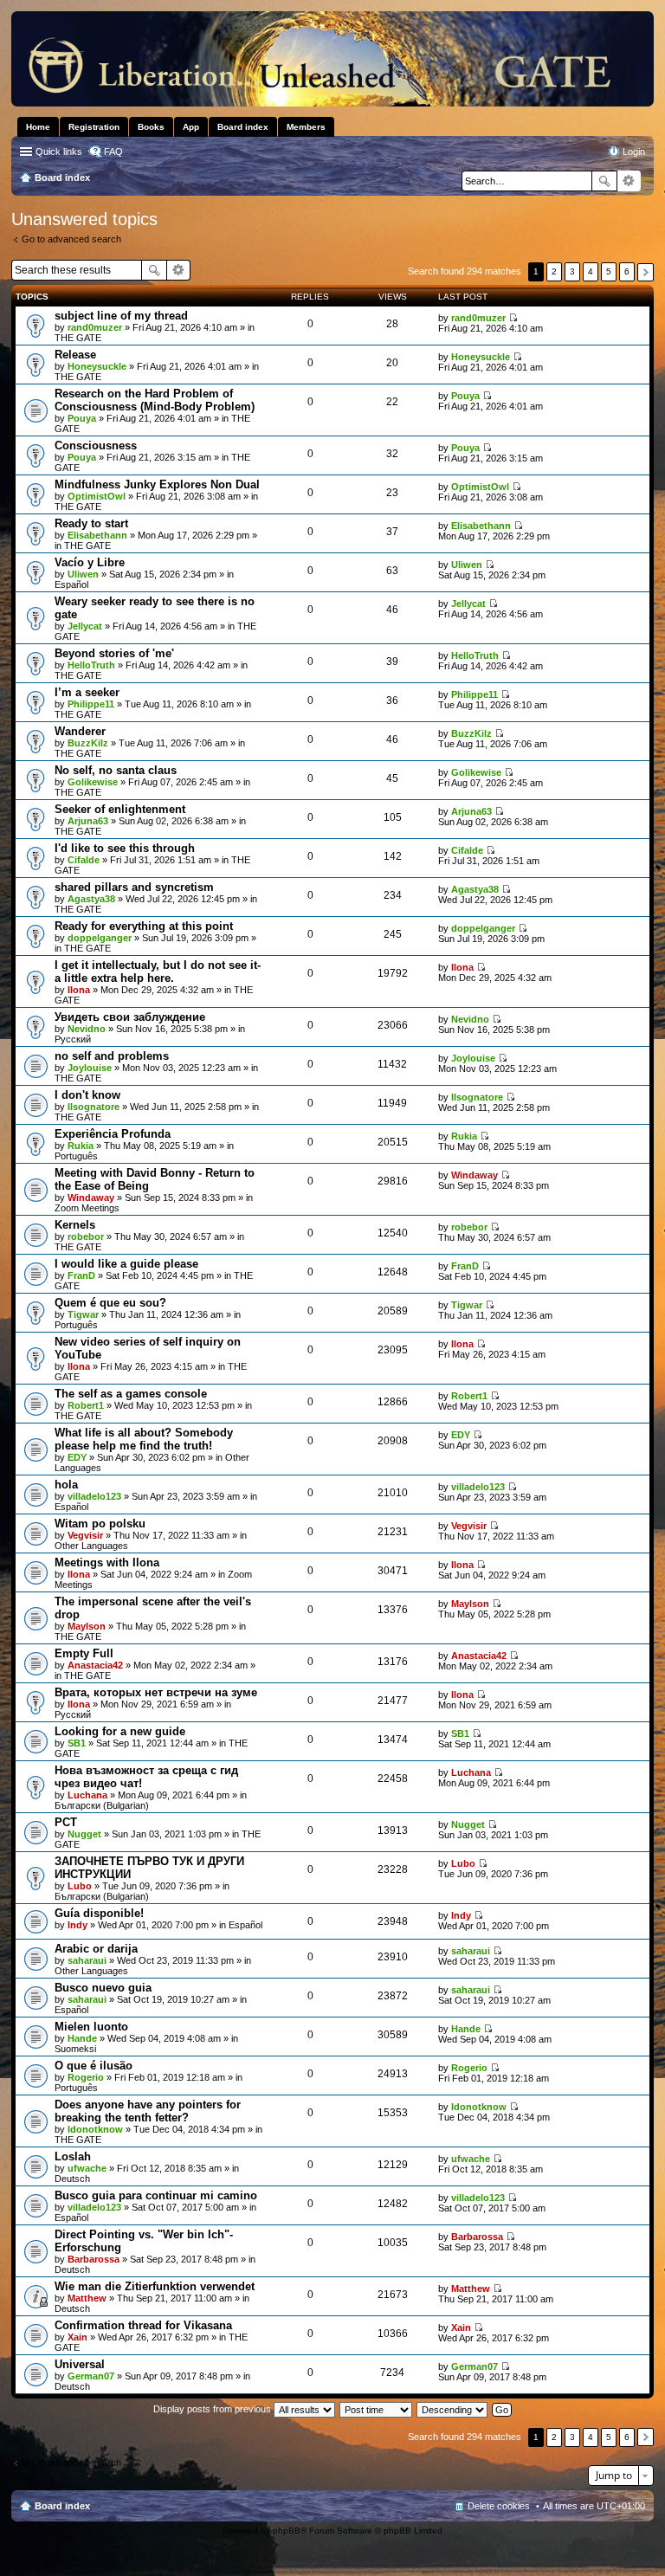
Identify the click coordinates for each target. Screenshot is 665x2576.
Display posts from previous (213, 2409)
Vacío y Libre (90, 562)
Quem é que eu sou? (110, 1303)
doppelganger (100, 938)
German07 (91, 2376)
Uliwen (83, 574)
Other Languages (91, 1546)
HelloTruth (91, 665)
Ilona (79, 990)
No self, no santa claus (116, 770)
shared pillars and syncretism (134, 887)
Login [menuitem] (634, 152)
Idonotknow (95, 2129)
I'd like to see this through (125, 848)
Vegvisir (85, 1535)
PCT (66, 1822)
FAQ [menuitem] (113, 152)
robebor (86, 1236)
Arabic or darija (96, 1949)
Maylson (87, 1626)
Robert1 (86, 1405)
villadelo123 (94, 1496)
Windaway (91, 1198)
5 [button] (609, 271)
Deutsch (72, 2179)
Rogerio (86, 2077)
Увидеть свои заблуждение (130, 1017)
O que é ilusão (94, 2066)
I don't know (87, 1095)
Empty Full (84, 1653)
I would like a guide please (126, 1264)
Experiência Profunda (113, 1134)
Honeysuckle (97, 366)
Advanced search (629, 181)
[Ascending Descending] (453, 2409)
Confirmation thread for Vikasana (143, 2325)
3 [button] (572, 271)
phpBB (287, 2531)
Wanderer (80, 731)
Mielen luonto (91, 2027)
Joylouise (90, 1068)
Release (75, 355)
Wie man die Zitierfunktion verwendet (155, 2286)
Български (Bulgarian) (102, 1805)
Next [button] (646, 272)
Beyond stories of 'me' (114, 653)
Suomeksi (75, 2049)
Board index (62, 2506)
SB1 (77, 1743)
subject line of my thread (121, 316)
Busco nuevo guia (103, 1988)
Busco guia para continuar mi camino (156, 2195)
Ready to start (91, 523)
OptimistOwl (97, 496)
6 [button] (627, 271)
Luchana (87, 1795)
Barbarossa (94, 2259)
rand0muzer (95, 327)
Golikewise (93, 782)
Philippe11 (91, 704)
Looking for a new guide (120, 1731)
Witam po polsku (100, 1524)
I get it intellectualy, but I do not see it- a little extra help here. (158, 972)
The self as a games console (131, 1394)
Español (71, 584)
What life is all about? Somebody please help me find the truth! (144, 1439)
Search (604, 181)
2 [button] (554, 271)
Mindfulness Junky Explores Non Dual (157, 484)
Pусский (73, 1039)
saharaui (87, 1960)
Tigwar (83, 1314)
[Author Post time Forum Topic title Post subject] (377, 2409)
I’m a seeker (87, 692)
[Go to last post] (513, 318)
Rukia (81, 1146)
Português (76, 1156)
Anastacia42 (95, 1665)
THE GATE (78, 338)
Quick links (59, 152)
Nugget (84, 1834)
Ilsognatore (94, 1107)
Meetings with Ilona (107, 1562)
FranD (81, 1275)
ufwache (87, 2168)
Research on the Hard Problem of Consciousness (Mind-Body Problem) (155, 400)
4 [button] (591, 271)
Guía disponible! (99, 1913)
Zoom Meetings (87, 1208)
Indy (77, 1925)
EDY (77, 1457)
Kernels (75, 1225)
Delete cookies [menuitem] (499, 2506)
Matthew (87, 2298)
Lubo (80, 1886)
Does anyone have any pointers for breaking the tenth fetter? (148, 2111)
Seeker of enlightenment (120, 809)
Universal (80, 2364)
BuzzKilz (88, 743)
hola (66, 1485)
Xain (77, 2337)
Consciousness (96, 445)
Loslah (73, 2156)
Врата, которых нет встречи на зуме (156, 1692)
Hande (82, 2038)
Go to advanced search (71, 239)
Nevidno (87, 1029)
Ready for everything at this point (144, 926)
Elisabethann (97, 535)
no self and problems (112, 1056)
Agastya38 (91, 899)
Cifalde (84, 860)
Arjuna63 (88, 821)
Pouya (82, 418)
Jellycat (85, 626)
